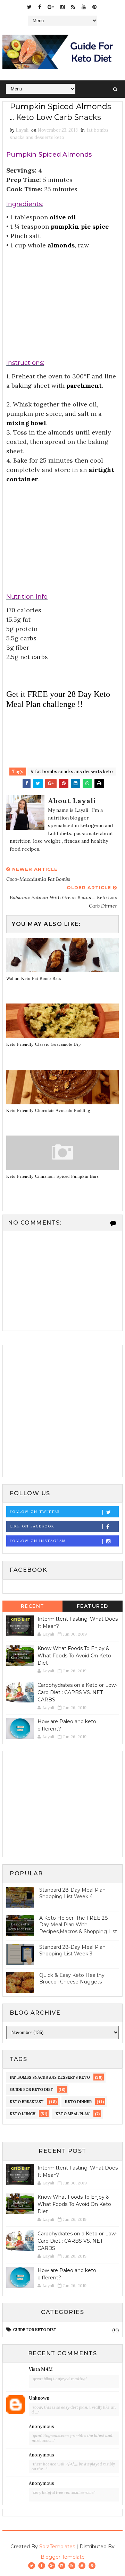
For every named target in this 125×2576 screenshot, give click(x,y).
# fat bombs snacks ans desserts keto (72, 772)
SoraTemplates (57, 2547)
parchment (84, 385)
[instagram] (62, 7)
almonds (61, 245)
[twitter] (29, 7)
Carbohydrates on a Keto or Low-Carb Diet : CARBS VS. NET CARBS (77, 1692)
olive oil (63, 217)
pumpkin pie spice (80, 226)
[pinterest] (94, 7)
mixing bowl (26, 423)
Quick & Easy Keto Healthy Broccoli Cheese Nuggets (72, 1979)
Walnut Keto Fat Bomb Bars (34, 979)
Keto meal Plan (73, 2114)
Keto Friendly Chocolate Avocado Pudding (48, 1111)
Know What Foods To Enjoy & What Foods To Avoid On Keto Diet (74, 1656)
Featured (93, 1606)
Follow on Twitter (35, 1512)
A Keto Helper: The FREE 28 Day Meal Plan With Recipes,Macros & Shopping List (78, 1925)
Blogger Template (63, 2557)
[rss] (73, 7)
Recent (33, 1606)
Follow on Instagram (38, 1541)
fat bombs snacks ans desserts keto (50, 2077)
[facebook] (40, 7)
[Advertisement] (62, 297)
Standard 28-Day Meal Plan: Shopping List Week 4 (73, 1893)
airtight (101, 470)
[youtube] (84, 7)
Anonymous (41, 2426)
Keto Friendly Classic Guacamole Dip (44, 1044)
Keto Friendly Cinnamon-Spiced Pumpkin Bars (53, 1176)
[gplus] (51, 7)
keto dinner (78, 2102)
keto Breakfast (27, 2102)
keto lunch (23, 2114)
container (22, 479)
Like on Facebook (32, 1526)
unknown (39, 2398)
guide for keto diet (32, 2089)
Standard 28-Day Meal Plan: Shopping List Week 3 (73, 1951)
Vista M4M (41, 2369)
